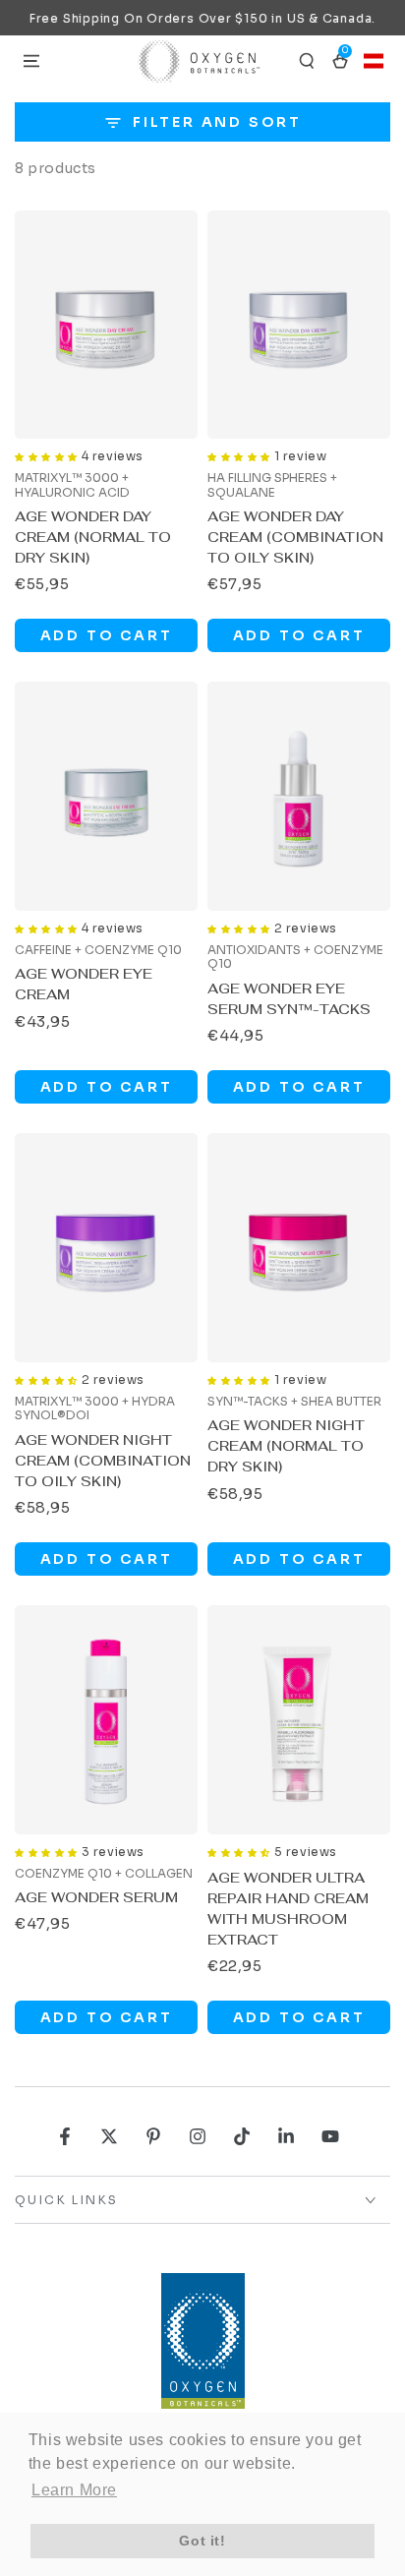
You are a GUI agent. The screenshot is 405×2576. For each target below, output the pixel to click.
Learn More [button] (74, 2490)
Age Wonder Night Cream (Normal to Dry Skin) (286, 1446)
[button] (307, 61)
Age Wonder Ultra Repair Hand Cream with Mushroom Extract (288, 1909)
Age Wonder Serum (96, 1897)
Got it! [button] (202, 2541)
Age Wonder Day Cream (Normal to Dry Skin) (93, 537)
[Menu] (31, 61)
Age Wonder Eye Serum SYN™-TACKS (289, 999)
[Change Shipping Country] (374, 61)
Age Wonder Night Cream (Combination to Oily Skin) (103, 1461)
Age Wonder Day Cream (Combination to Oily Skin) (295, 537)
